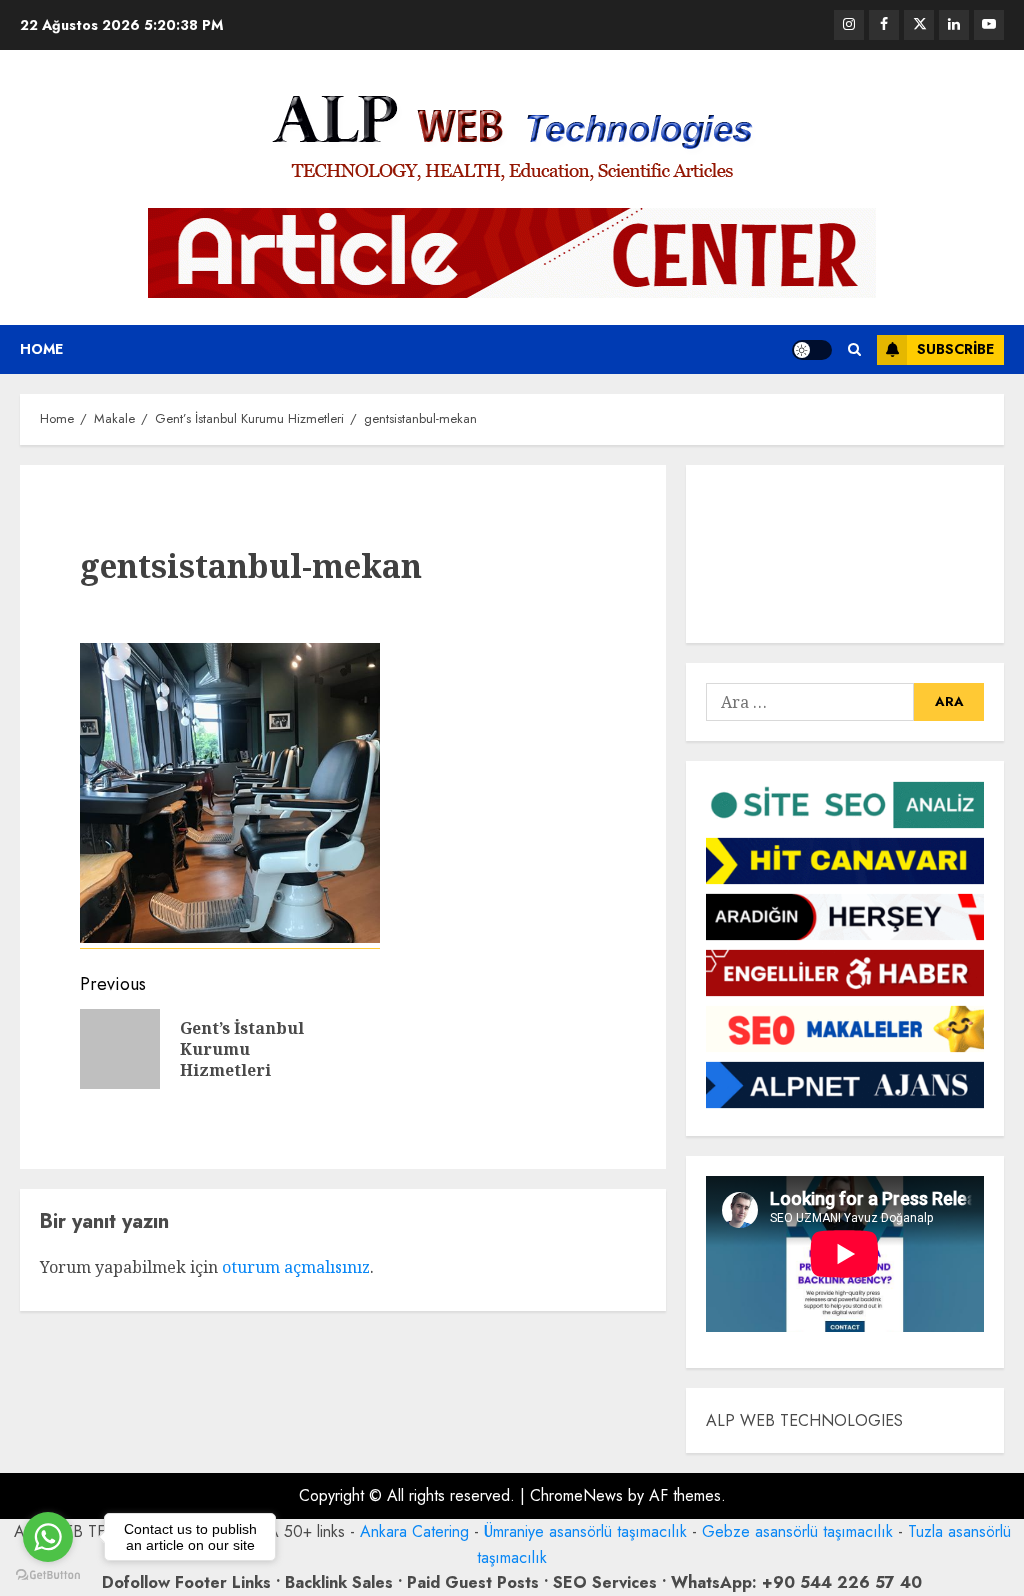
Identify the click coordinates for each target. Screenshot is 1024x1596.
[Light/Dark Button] (812, 350)
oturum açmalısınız (296, 1267)
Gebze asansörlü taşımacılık (797, 1531)
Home (41, 349)
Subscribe (955, 349)
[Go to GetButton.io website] (48, 1575)
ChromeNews (576, 1495)
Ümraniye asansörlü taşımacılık (585, 1531)
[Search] (854, 349)
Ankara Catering (414, 1531)
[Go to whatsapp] (48, 1537)
